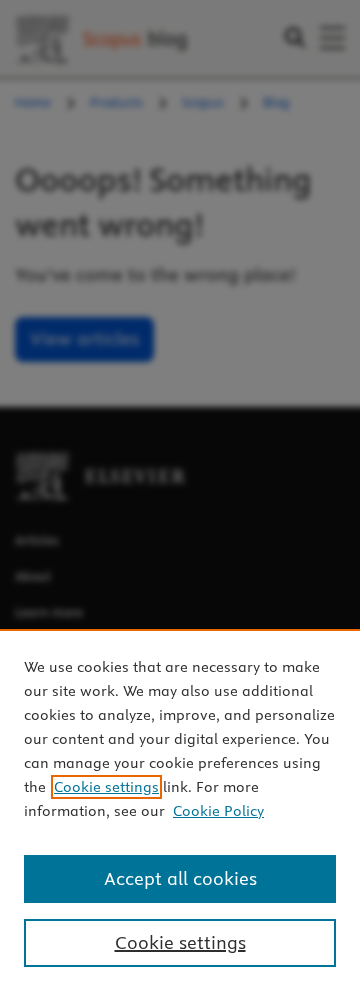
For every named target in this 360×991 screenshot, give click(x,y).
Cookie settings (106, 787)
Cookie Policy (218, 811)
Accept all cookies (180, 878)
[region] (180, 810)
